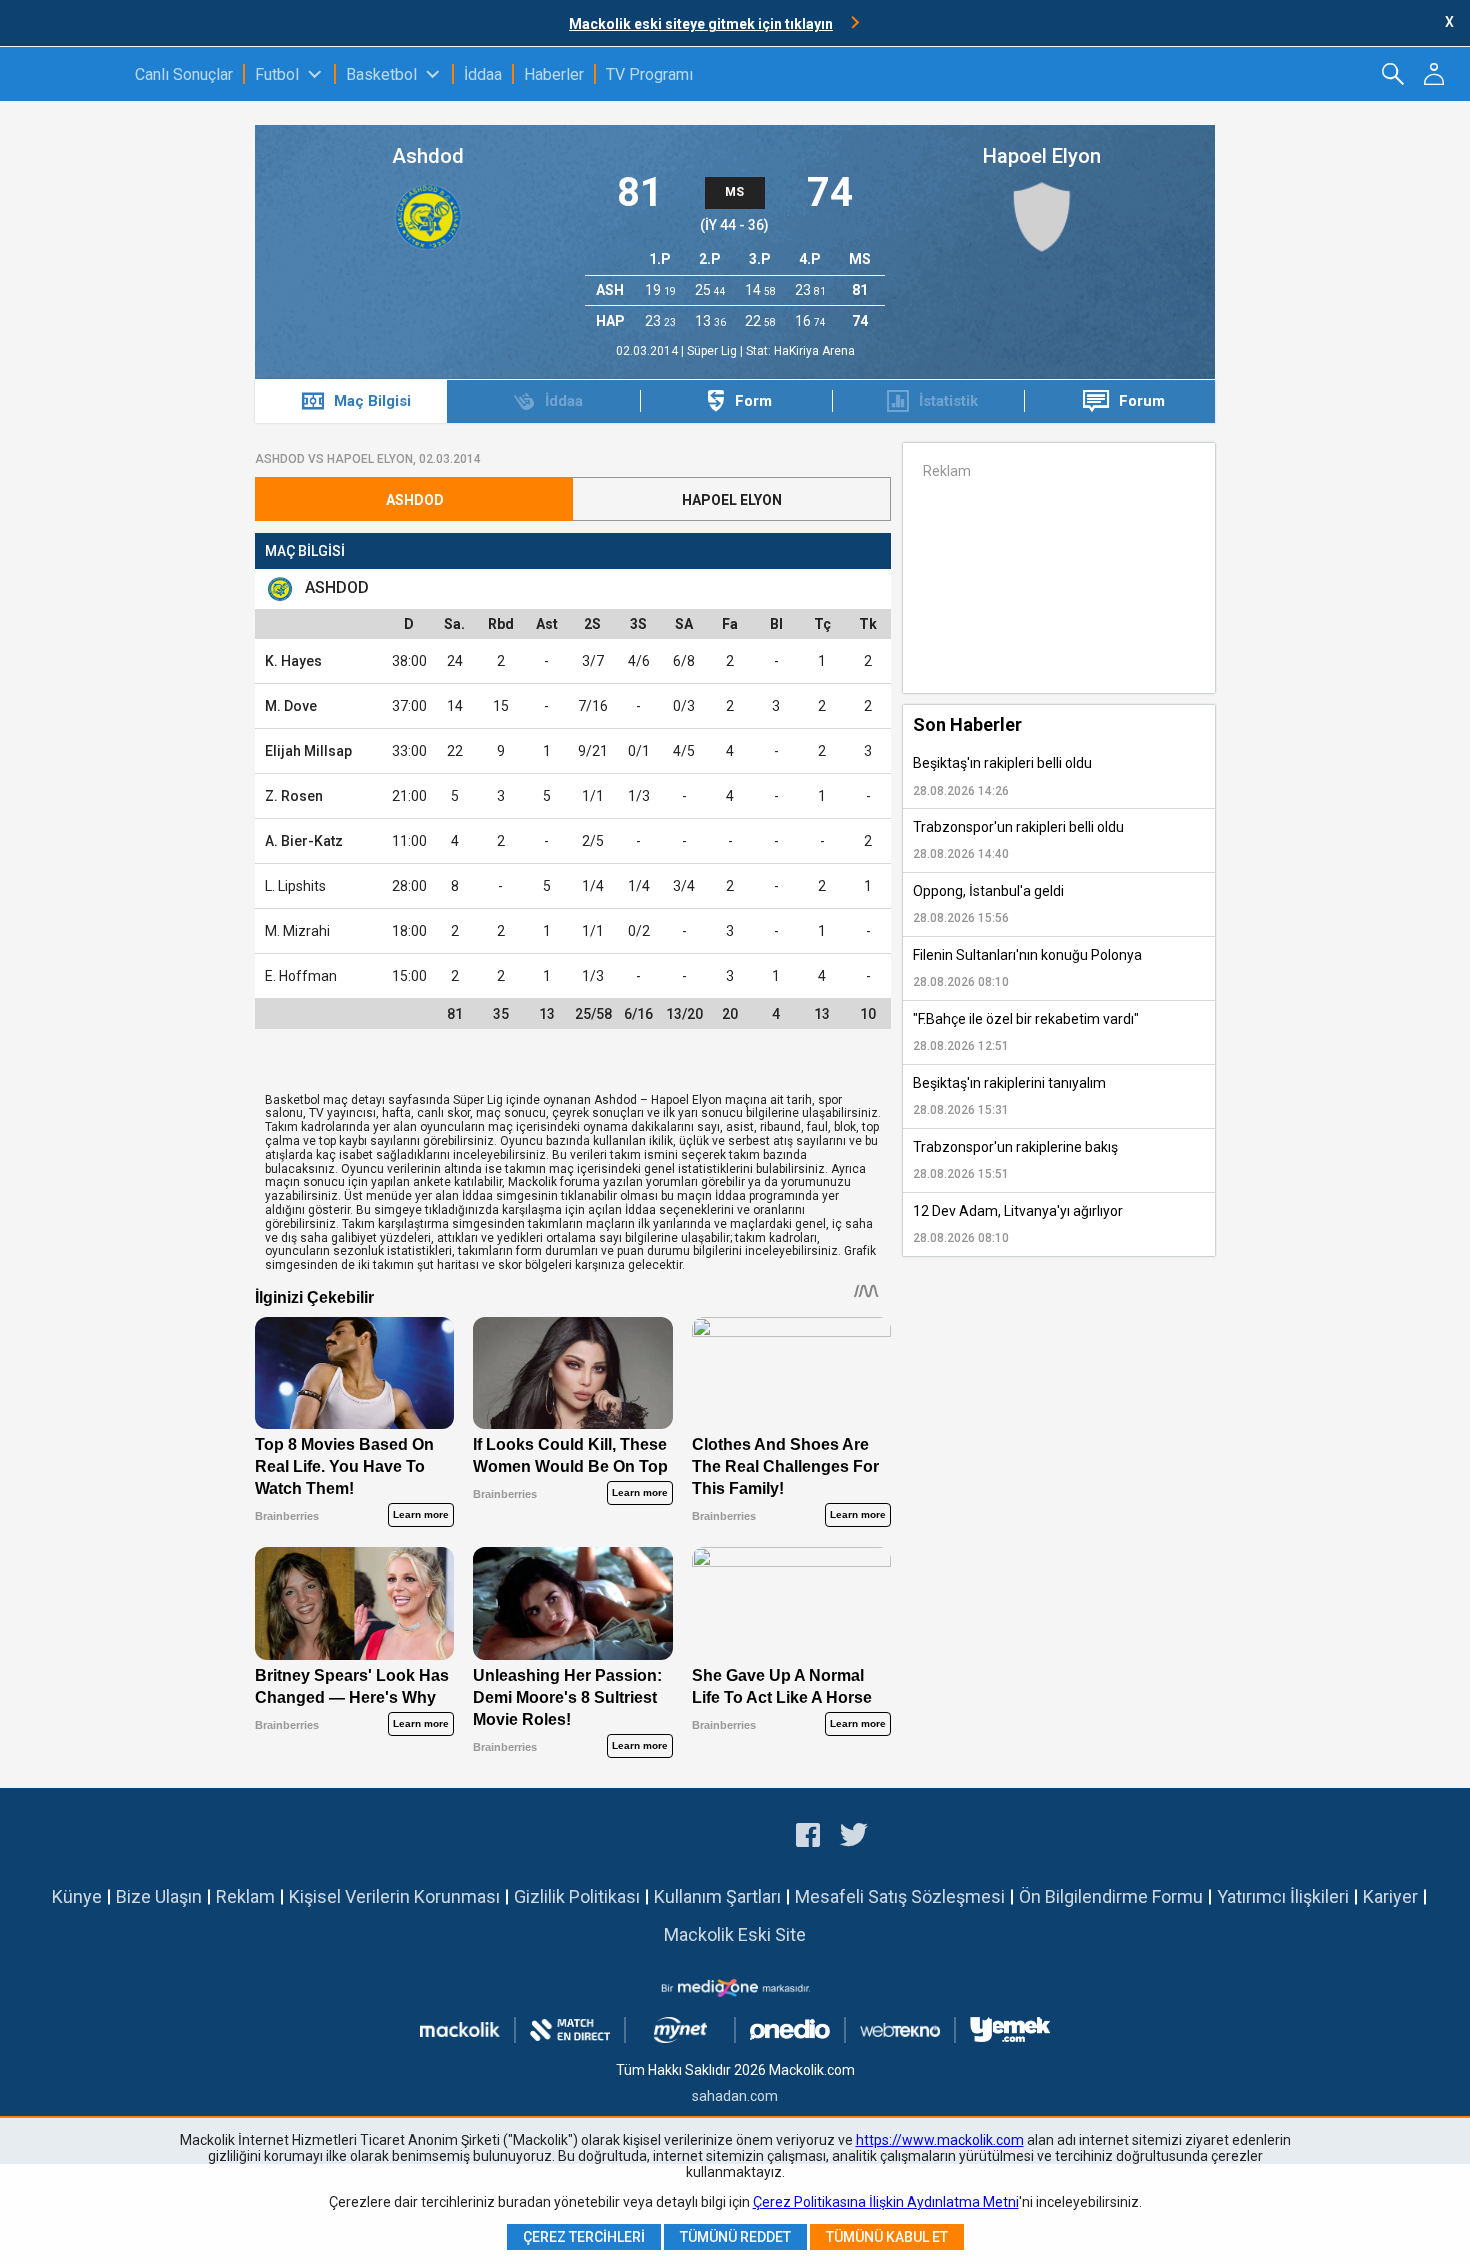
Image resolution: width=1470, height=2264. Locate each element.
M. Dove (291, 706)
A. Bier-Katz (304, 841)
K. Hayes (293, 661)
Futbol (277, 74)
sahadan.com (735, 2096)
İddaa (483, 74)
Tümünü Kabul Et (887, 2237)
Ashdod (428, 156)
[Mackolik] (67, 74)
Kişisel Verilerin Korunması (394, 1896)
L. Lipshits (295, 886)
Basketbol (381, 74)
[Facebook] (808, 1838)
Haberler (554, 74)
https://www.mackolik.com (940, 2140)
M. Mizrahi (297, 931)
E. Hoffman (301, 976)
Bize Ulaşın (159, 1896)
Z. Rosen (294, 796)
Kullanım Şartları (717, 1896)
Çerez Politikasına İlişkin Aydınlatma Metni (886, 2202)
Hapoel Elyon (1042, 156)
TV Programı (649, 74)
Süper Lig (713, 351)
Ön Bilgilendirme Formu (1111, 1896)
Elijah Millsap (308, 751)
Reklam (245, 1896)
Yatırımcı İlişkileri (1283, 1896)
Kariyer (1390, 1896)
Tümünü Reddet (735, 2237)
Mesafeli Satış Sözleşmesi (900, 1896)
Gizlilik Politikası (577, 1896)
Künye (77, 1896)
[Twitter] (854, 1838)
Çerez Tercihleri (584, 2237)
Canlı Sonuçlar (184, 74)
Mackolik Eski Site (735, 1934)
